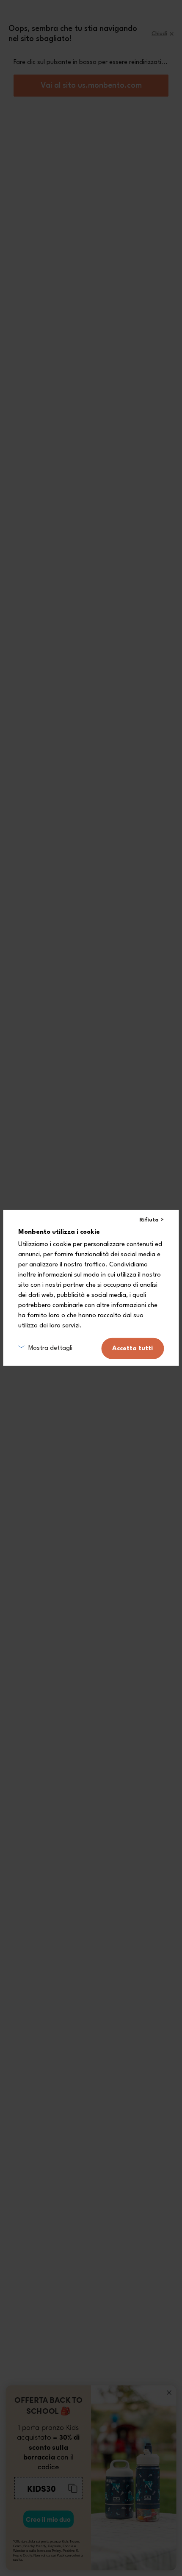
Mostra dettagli (50, 1348)
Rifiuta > (152, 1220)
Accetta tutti (132, 1348)
